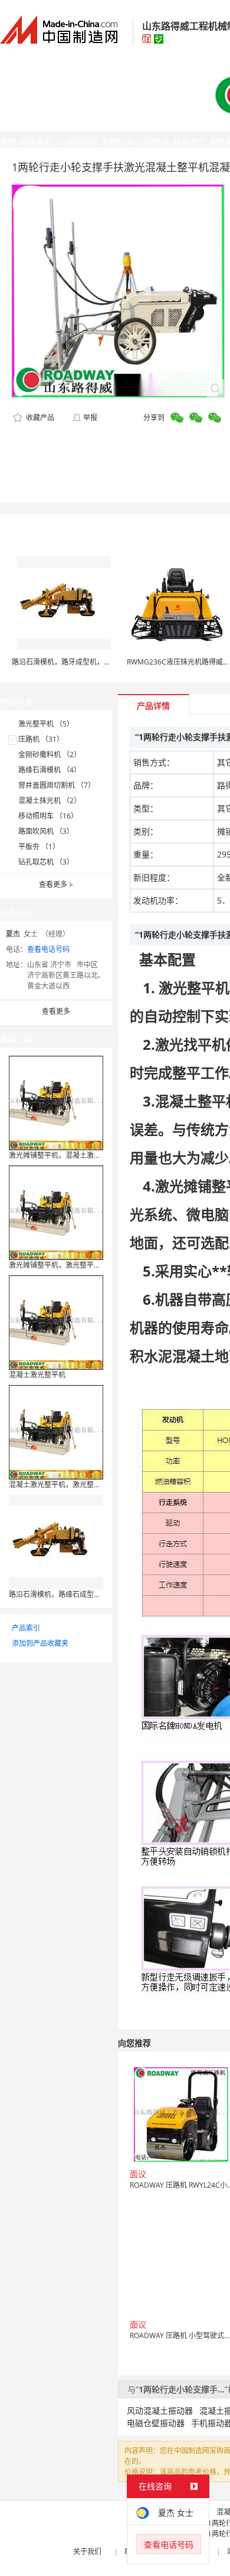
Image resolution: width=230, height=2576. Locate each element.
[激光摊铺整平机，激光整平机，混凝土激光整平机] (56, 1212)
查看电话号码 (48, 949)
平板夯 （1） (39, 847)
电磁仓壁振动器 (156, 2423)
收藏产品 (39, 418)
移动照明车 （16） (48, 816)
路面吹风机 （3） (46, 831)
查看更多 (56, 884)
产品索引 (26, 1628)
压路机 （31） (41, 739)
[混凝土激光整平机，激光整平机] (56, 1431)
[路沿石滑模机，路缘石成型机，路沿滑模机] (56, 1541)
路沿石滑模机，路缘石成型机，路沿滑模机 (76, 1594)
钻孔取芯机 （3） (46, 862)
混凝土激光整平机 (37, 1375)
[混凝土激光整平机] (56, 1322)
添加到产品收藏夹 (40, 1643)
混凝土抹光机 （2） (50, 801)
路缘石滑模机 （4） (50, 770)
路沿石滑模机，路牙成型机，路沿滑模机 (75, 662)
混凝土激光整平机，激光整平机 (58, 1485)
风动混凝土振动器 (160, 2410)
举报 (90, 418)
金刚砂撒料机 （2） (50, 755)
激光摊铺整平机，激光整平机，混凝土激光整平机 (87, 1265)
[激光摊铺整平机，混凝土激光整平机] (56, 1102)
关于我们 (87, 2552)
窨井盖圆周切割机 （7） (57, 785)
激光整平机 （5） (46, 724)
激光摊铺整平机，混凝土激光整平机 (65, 1155)
